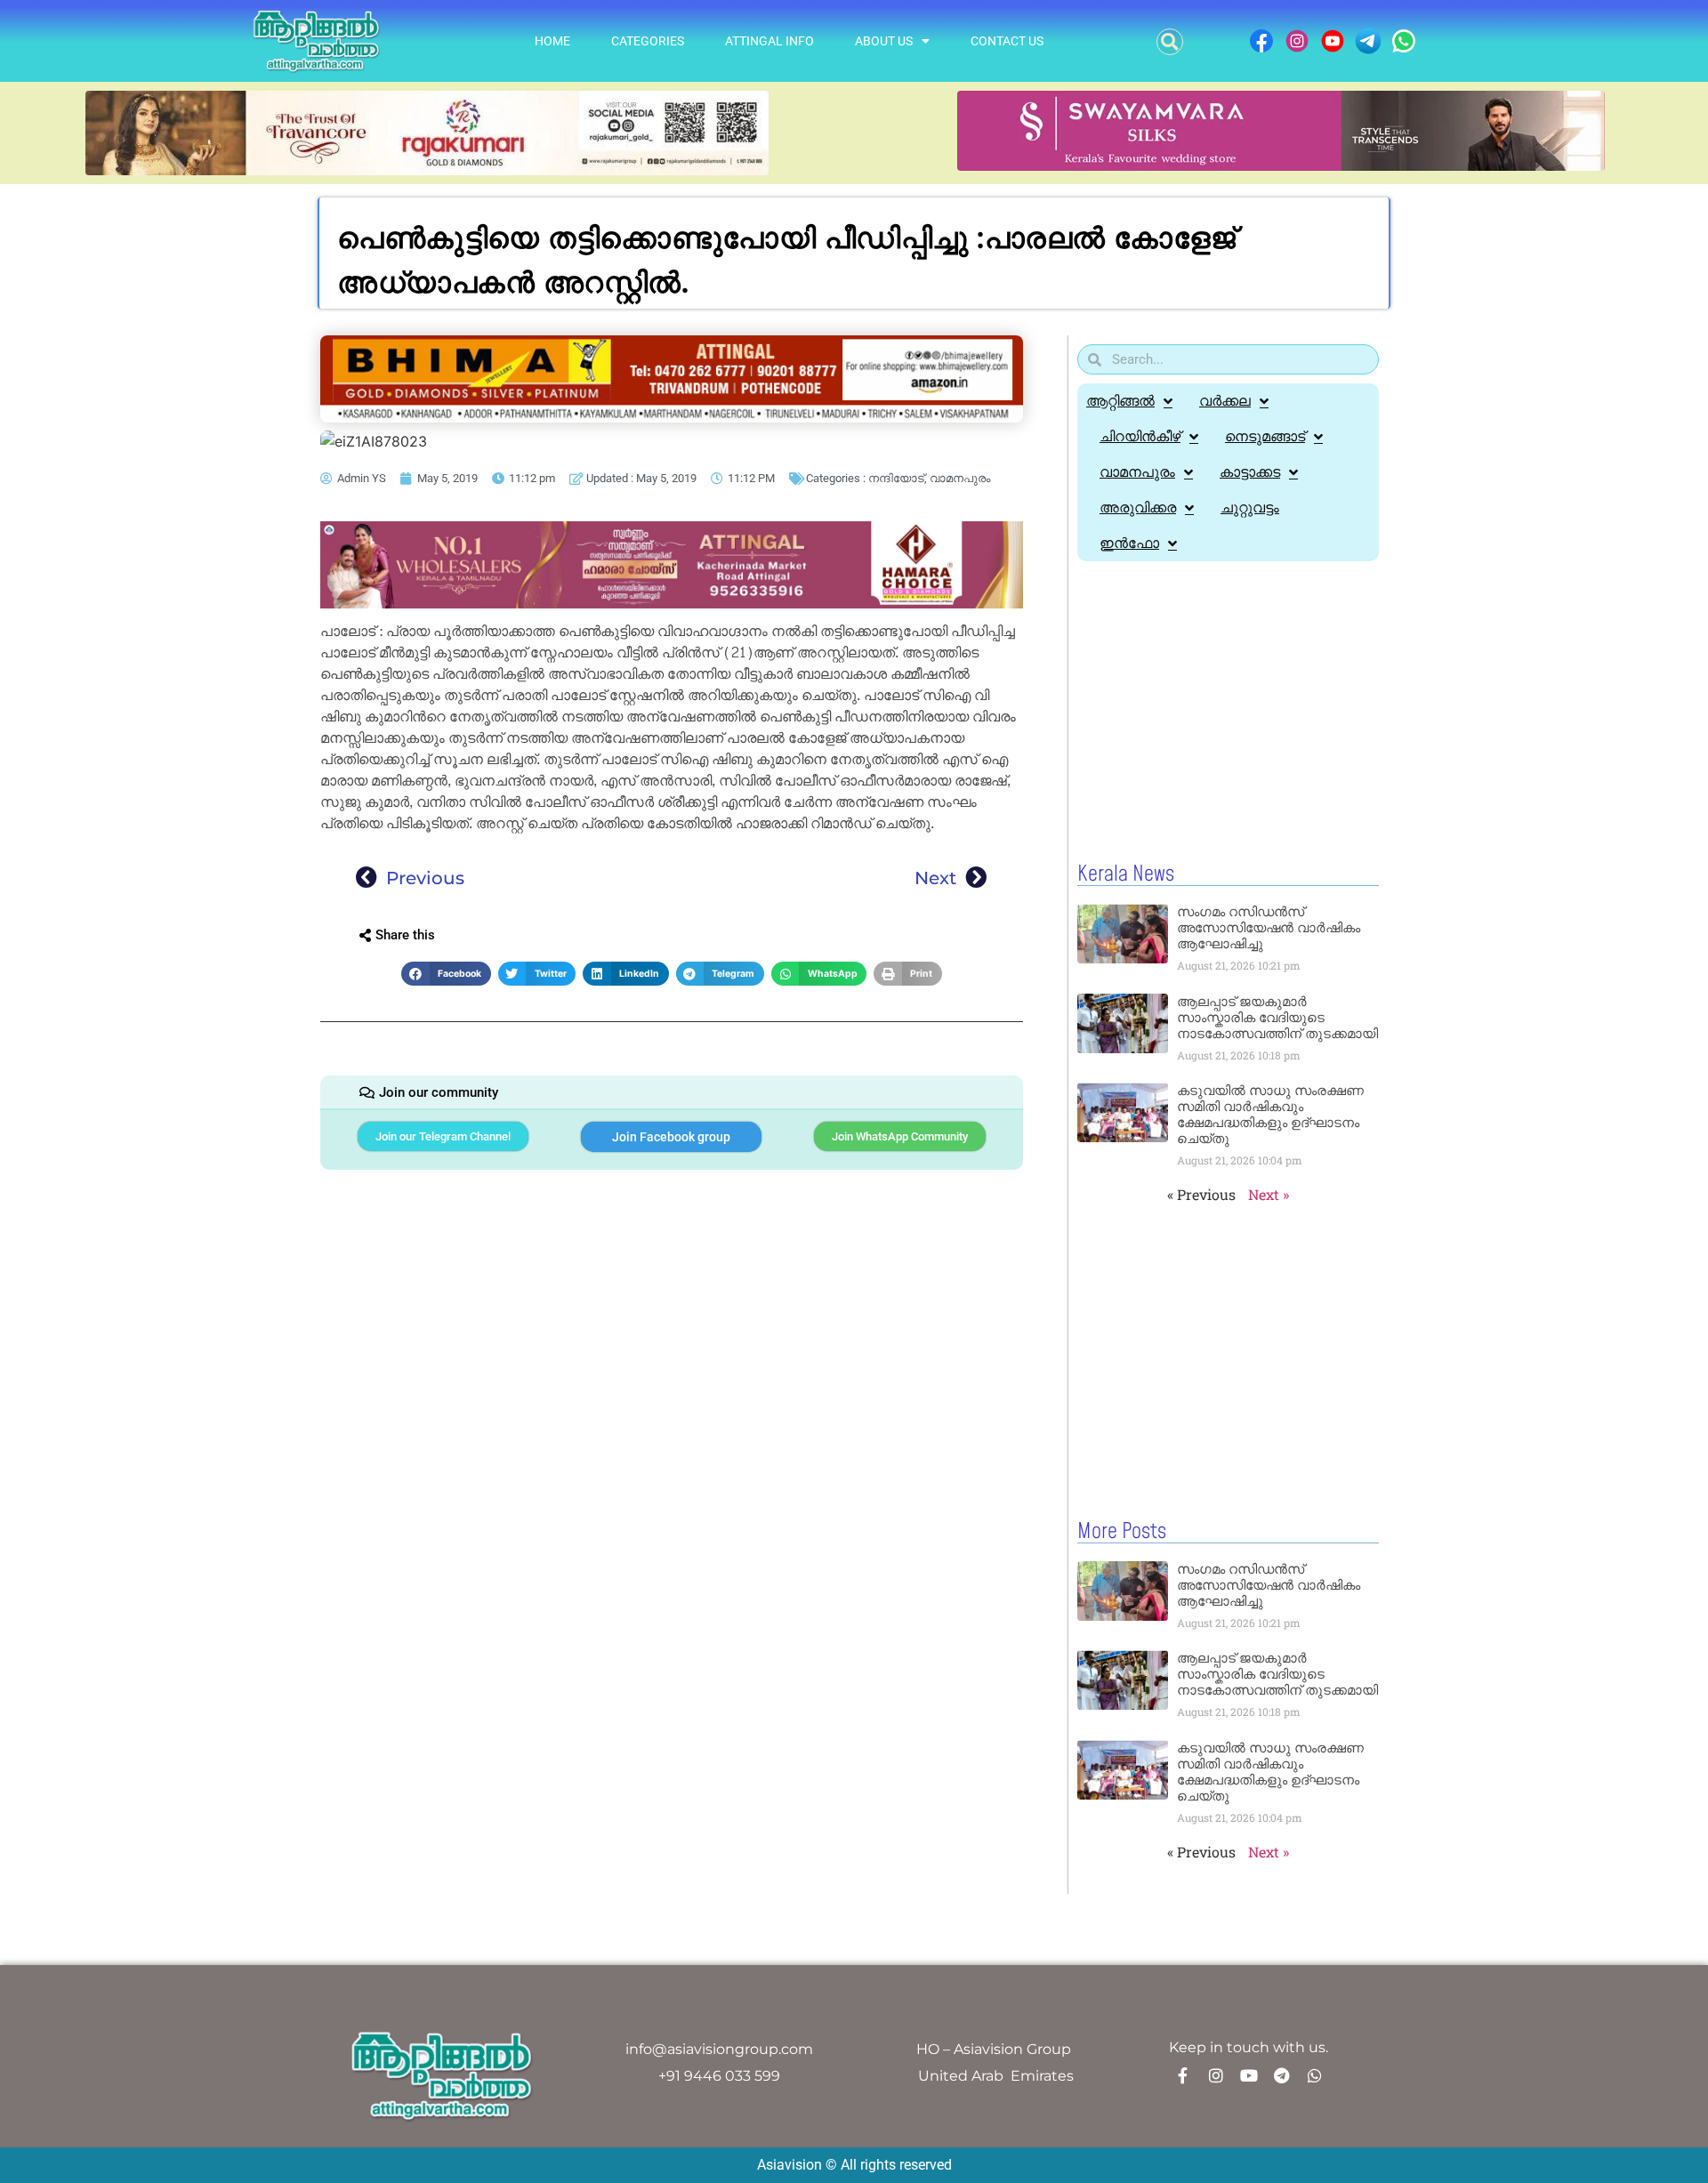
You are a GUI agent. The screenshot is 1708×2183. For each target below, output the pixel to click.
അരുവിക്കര (1138, 507)
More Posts (1122, 1532)
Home (552, 41)
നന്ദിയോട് (896, 478)
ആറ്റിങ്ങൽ (1120, 401)
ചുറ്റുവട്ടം (1250, 507)
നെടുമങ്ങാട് (1265, 436)
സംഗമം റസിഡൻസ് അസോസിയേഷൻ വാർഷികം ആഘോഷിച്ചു (1269, 927)
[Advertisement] (1228, 713)
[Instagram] (1216, 2075)
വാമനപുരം (960, 478)
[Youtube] (1249, 2075)
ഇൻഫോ (1129, 543)
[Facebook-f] (1183, 2075)
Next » (1269, 1194)
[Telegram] (1282, 2075)
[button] (1170, 42)
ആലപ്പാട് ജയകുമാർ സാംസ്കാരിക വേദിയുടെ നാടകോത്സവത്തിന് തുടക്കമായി (1277, 1017)
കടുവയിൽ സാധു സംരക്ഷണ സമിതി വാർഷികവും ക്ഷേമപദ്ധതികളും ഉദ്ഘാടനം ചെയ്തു (1270, 1114)
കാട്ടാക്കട (1250, 472)
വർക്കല (1225, 401)
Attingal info (769, 41)
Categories (648, 41)
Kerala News (1126, 874)
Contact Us (1007, 41)
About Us (884, 41)
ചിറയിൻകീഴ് (1140, 436)
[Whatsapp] (1315, 2075)
